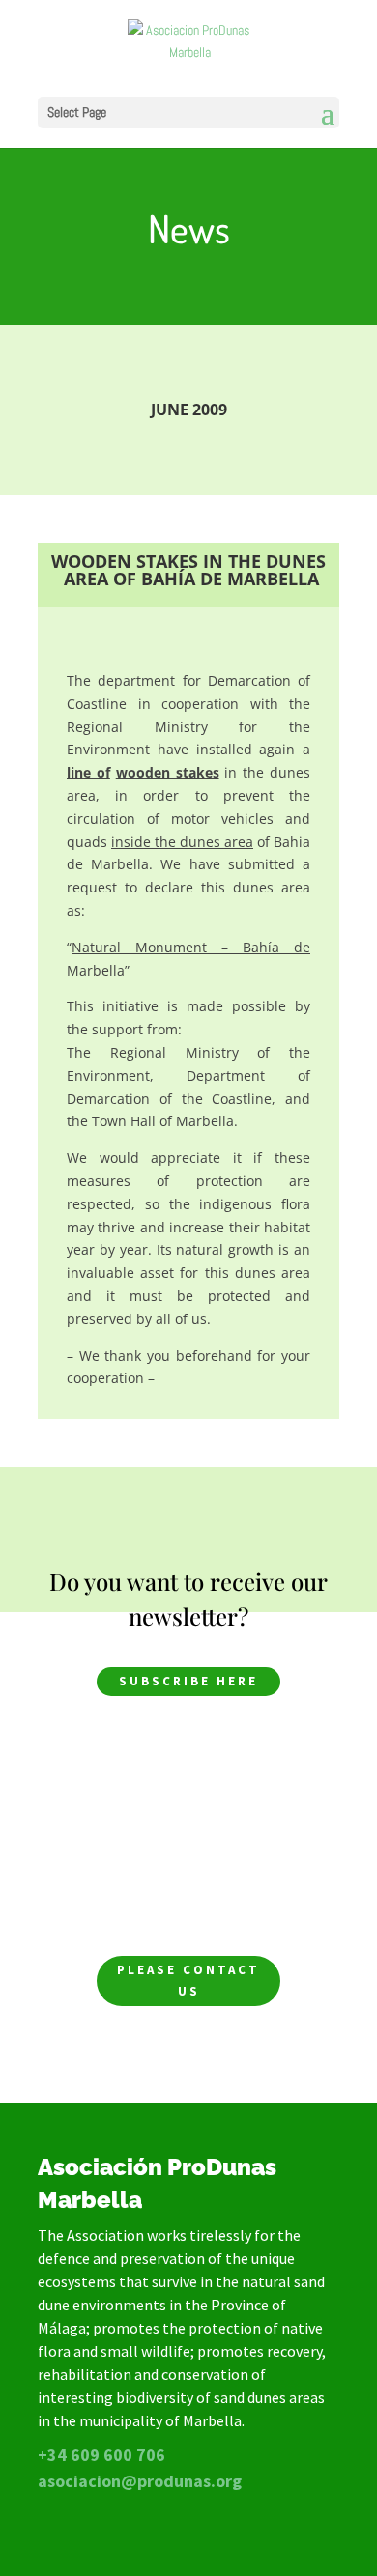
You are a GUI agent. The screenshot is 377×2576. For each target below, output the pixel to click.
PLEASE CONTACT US (188, 1981)
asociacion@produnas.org (140, 2481)
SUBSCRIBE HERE (188, 1681)
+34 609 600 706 (101, 2455)
